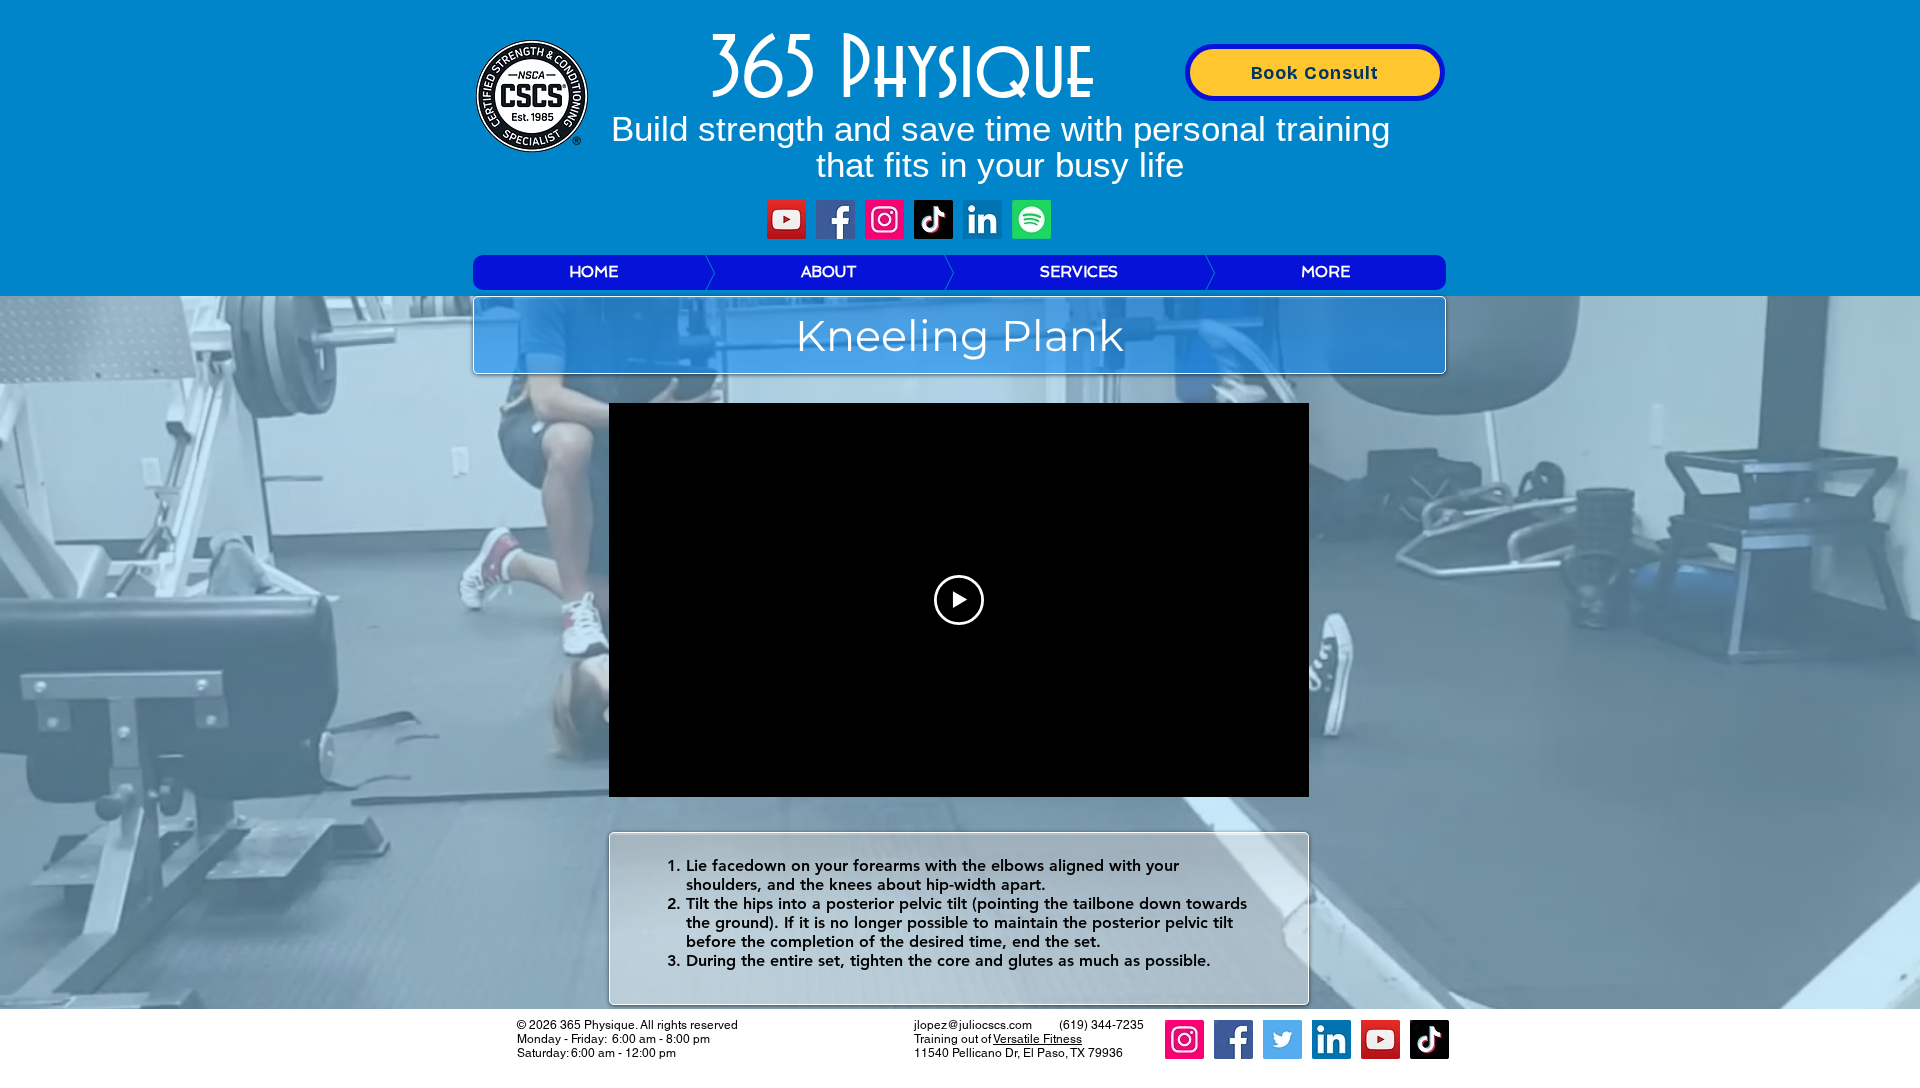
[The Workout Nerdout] (1031, 219)
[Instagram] (884, 219)
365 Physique (902, 71)
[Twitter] (1282, 1039)
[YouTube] (786, 219)
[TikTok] (933, 219)
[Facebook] (835, 219)
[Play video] (959, 600)
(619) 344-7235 (1101, 1025)
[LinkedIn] (982, 219)
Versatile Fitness (1037, 1039)
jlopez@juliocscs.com (973, 1025)
